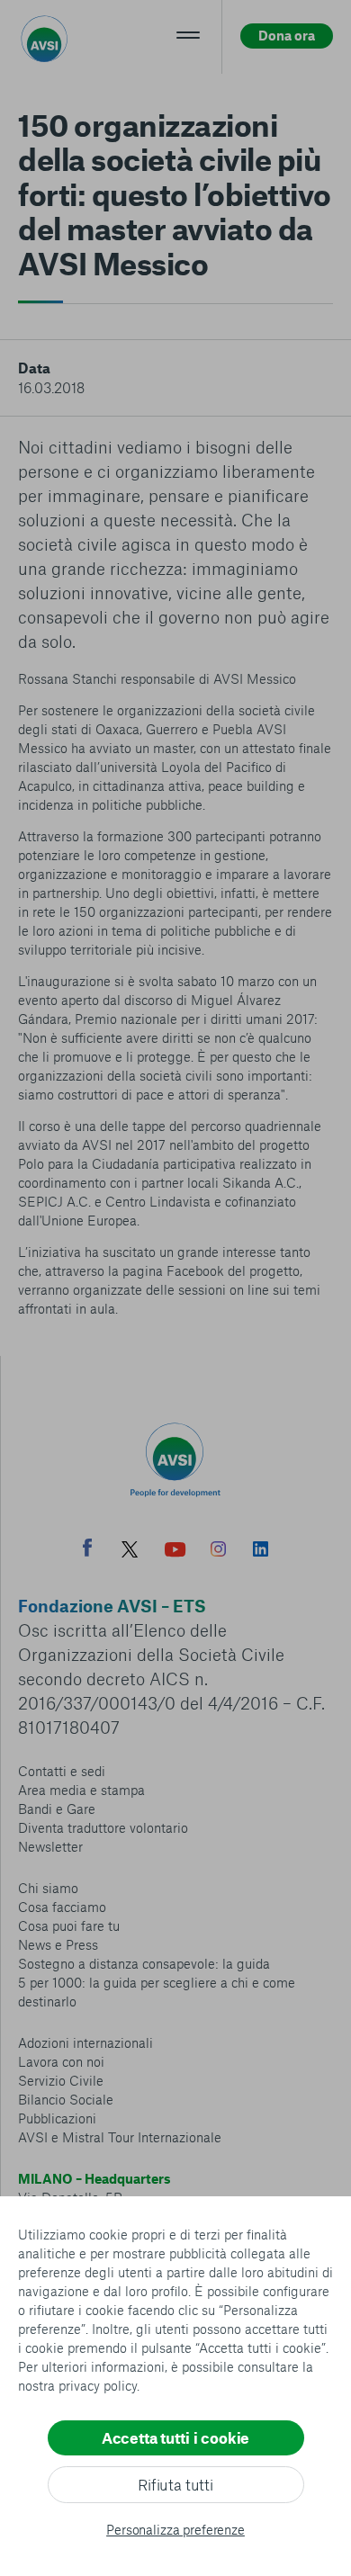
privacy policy (98, 2385)
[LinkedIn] (261, 1551)
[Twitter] (130, 1552)
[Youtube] (175, 1552)
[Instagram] (218, 1551)
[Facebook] (87, 1550)
